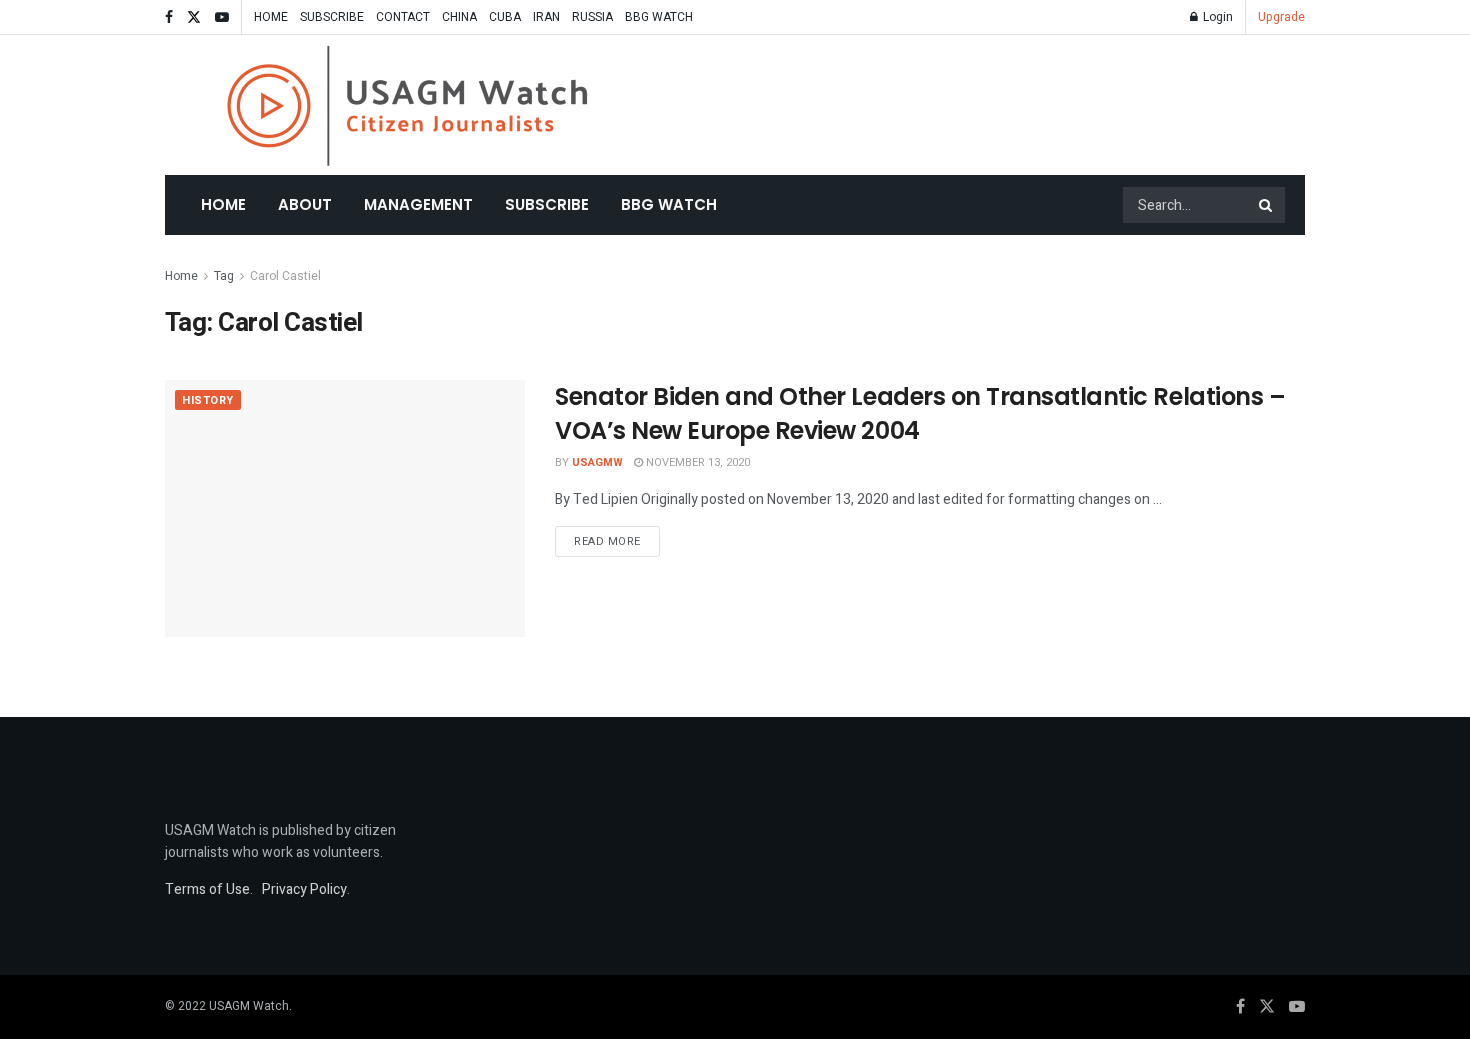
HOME (271, 17)
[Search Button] (1267, 205)
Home (223, 204)
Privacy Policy (304, 889)
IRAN (546, 17)
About (305, 204)
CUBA (505, 17)
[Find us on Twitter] (194, 17)
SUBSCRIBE (332, 17)
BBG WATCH (659, 17)
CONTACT (403, 17)
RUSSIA (592, 17)
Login (1216, 17)
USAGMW (597, 462)
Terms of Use (207, 889)
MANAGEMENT (418, 204)
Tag (224, 276)
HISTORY (208, 400)
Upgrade (1281, 17)
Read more (617, 541)
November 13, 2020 (696, 462)
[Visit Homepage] (407, 105)
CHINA (459, 17)
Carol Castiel (285, 276)
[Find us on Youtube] (222, 17)
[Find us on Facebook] (169, 17)
